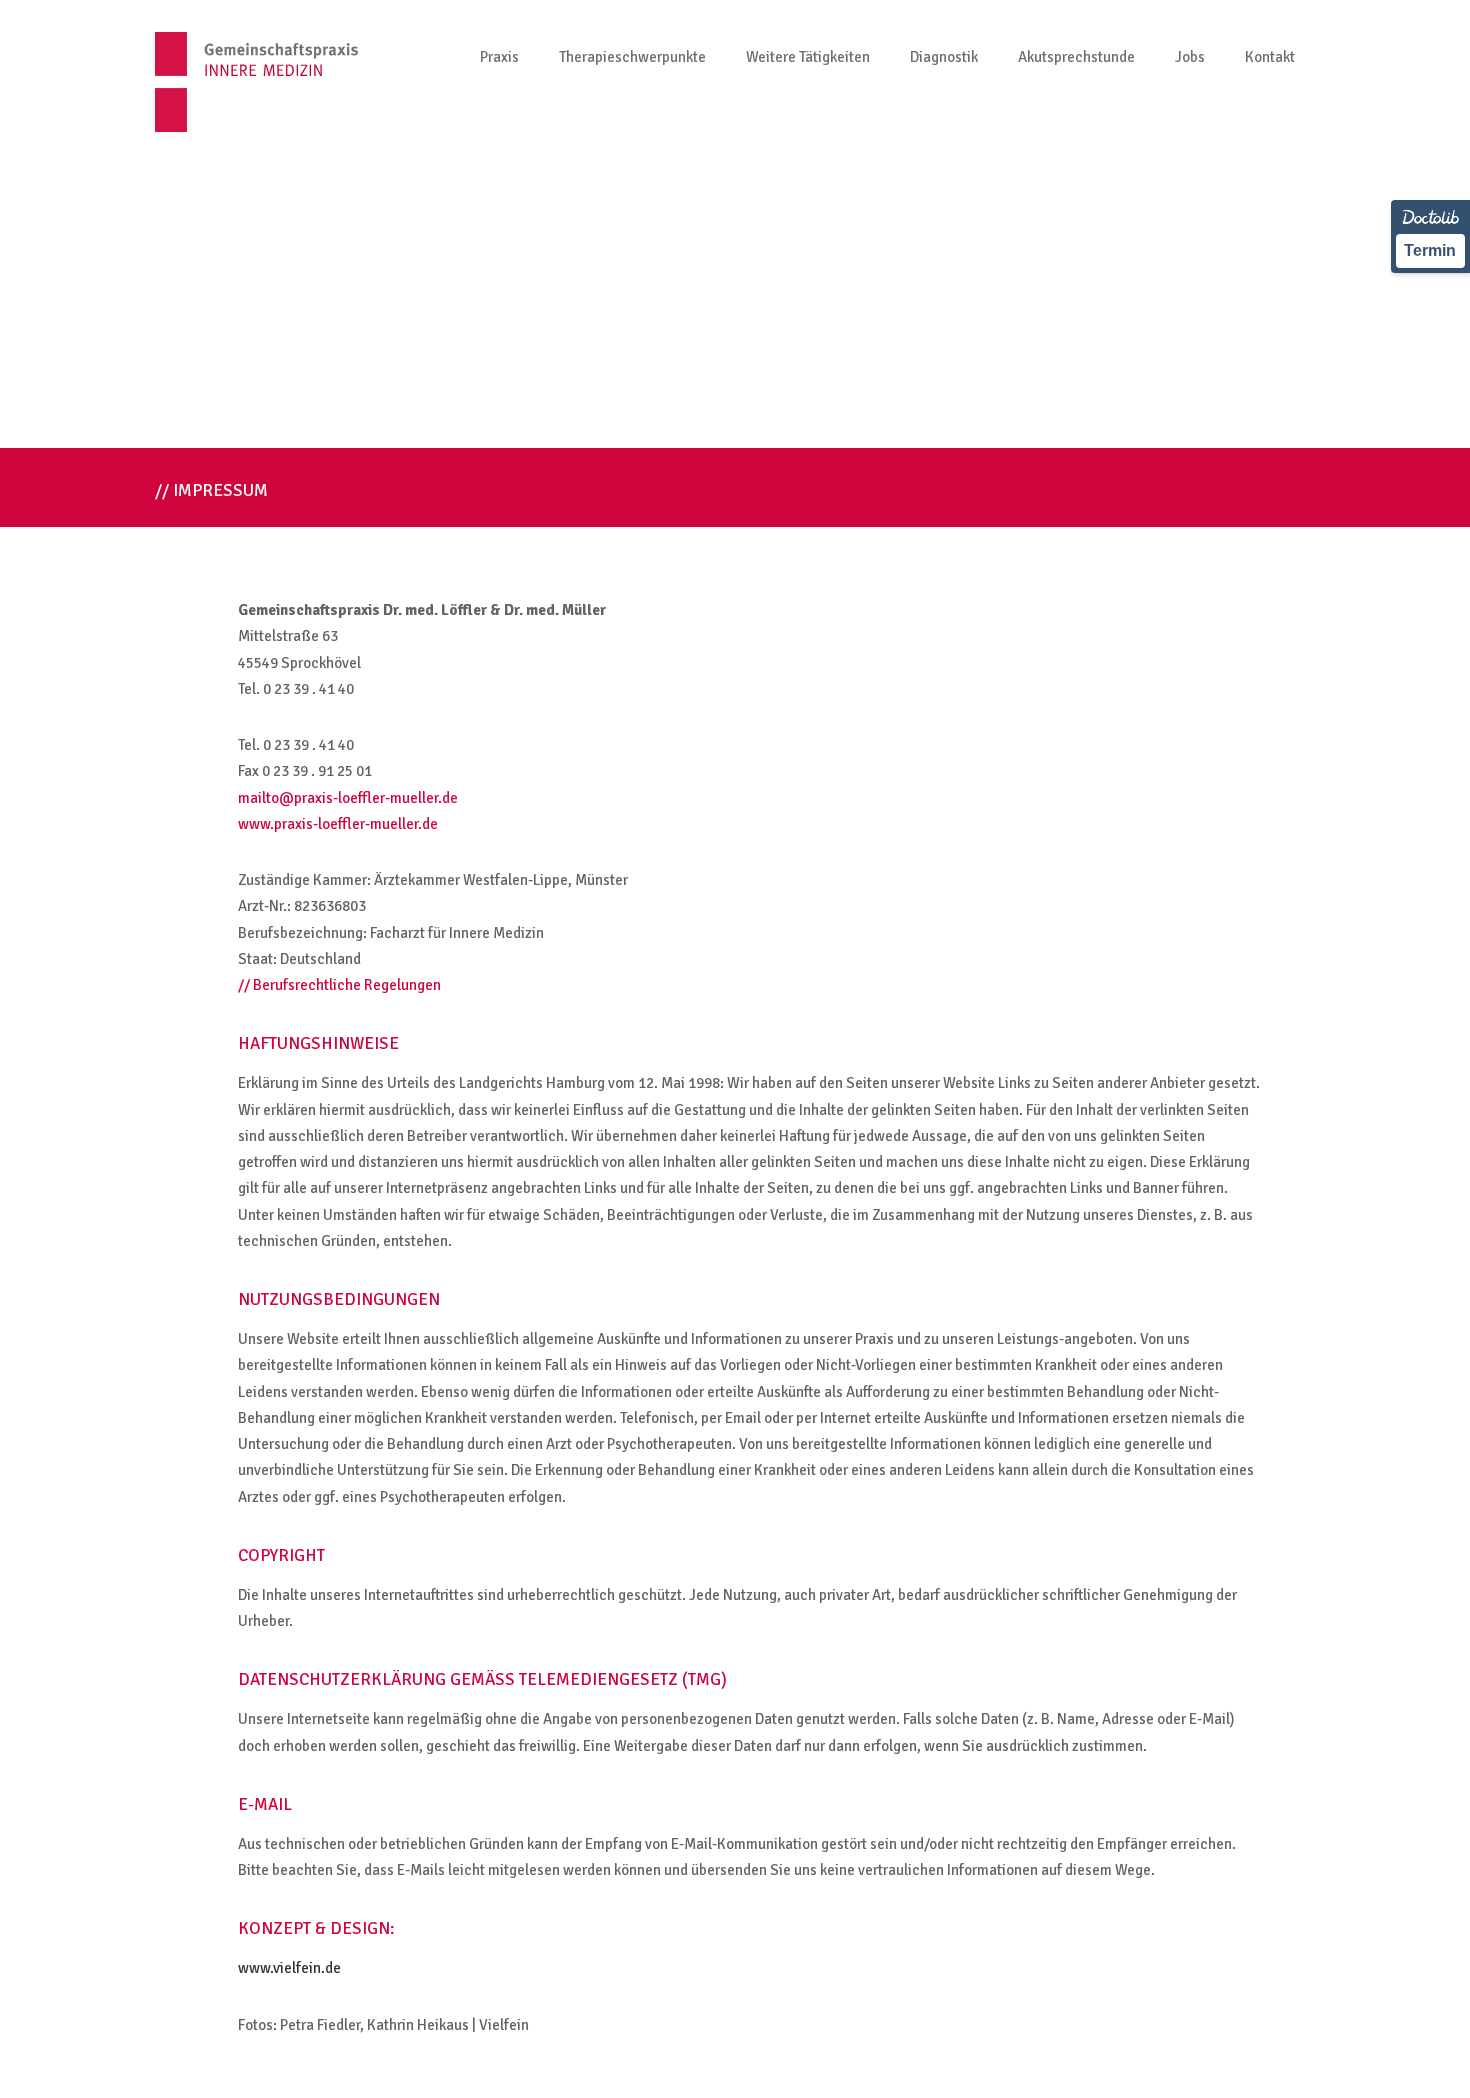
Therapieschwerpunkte (632, 57)
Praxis (499, 57)
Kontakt (1270, 57)
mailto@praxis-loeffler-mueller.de (348, 798)
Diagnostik (944, 57)
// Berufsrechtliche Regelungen (339, 985)
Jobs (1190, 57)
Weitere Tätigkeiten (808, 57)
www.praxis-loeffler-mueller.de (338, 824)
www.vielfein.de (289, 1968)
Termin (1430, 250)
